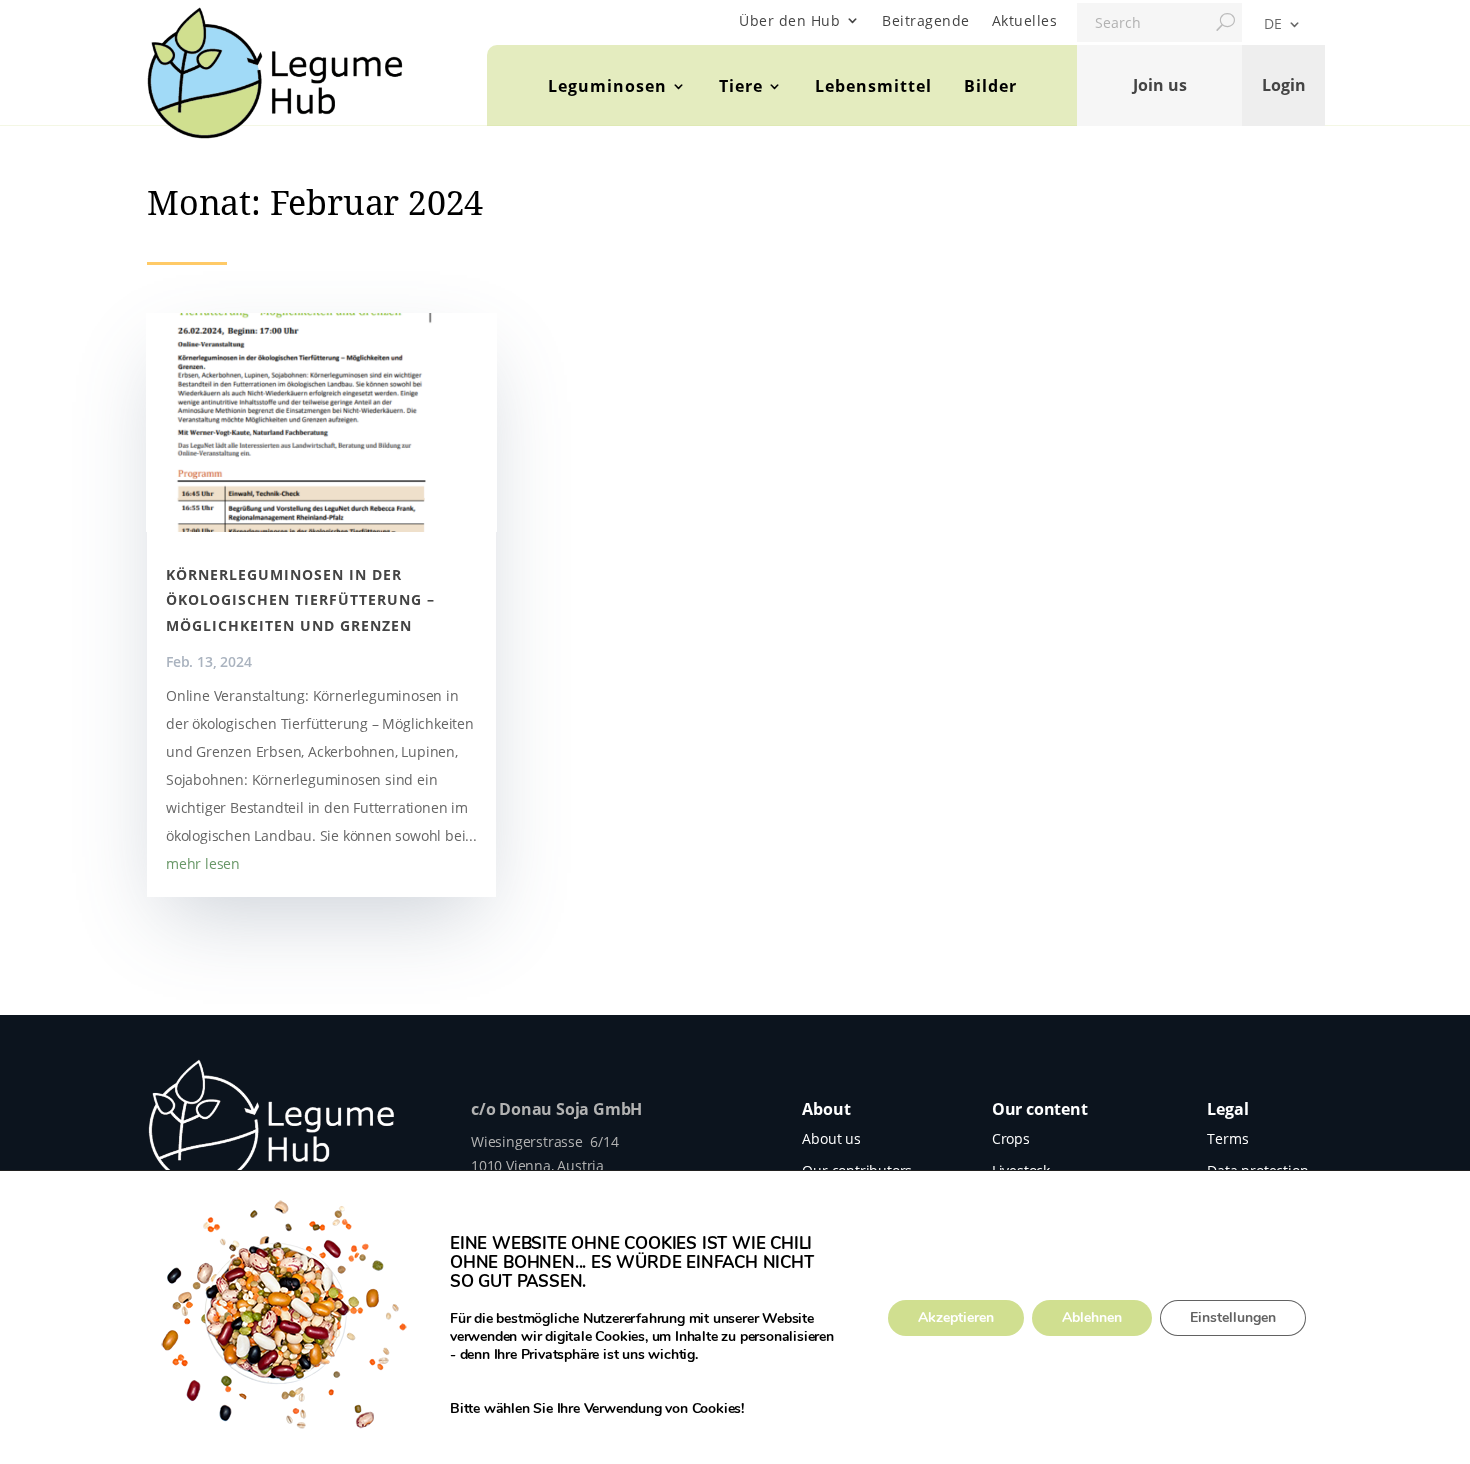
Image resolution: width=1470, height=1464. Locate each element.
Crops (1011, 1138)
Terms (1227, 1138)
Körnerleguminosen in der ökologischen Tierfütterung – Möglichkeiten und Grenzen (300, 599)
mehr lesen (203, 863)
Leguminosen (607, 86)
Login (1284, 85)
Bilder (990, 86)
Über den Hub (789, 20)
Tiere (741, 86)
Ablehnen (1092, 1317)
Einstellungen (1233, 1317)
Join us (1160, 85)
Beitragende (926, 20)
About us (831, 1138)
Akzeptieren (956, 1317)
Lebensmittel (873, 86)
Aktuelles (1025, 20)
